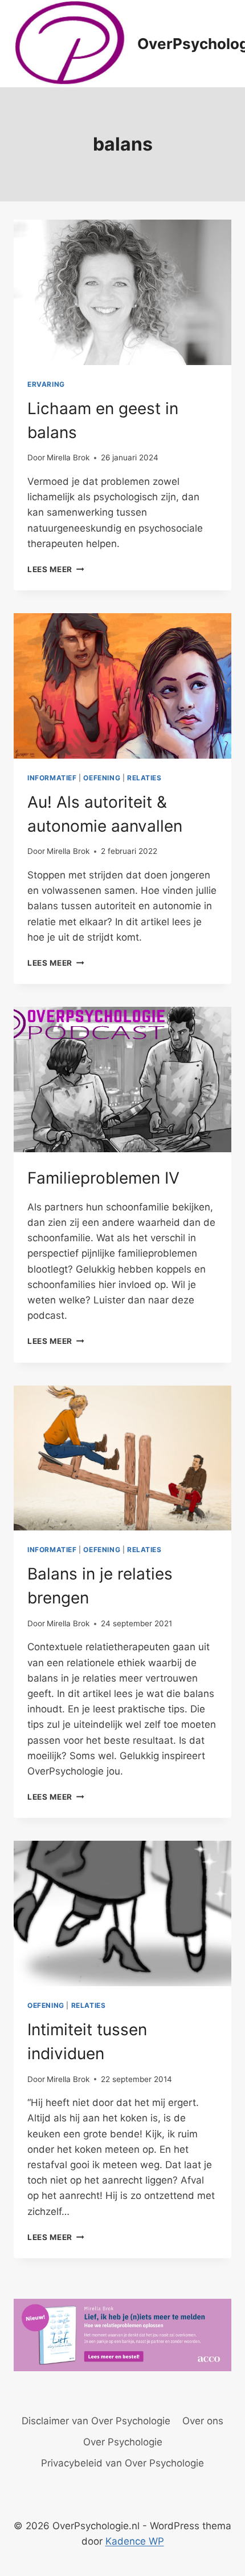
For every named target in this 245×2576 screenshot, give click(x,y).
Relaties (144, 778)
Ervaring (46, 384)
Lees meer (56, 569)
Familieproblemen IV (103, 1178)
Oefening (102, 778)
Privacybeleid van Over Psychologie (122, 2463)
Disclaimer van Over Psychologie (96, 2421)
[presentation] (122, 292)
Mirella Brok (68, 457)
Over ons (203, 2421)
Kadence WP (135, 2541)
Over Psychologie (123, 2442)
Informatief (52, 778)
